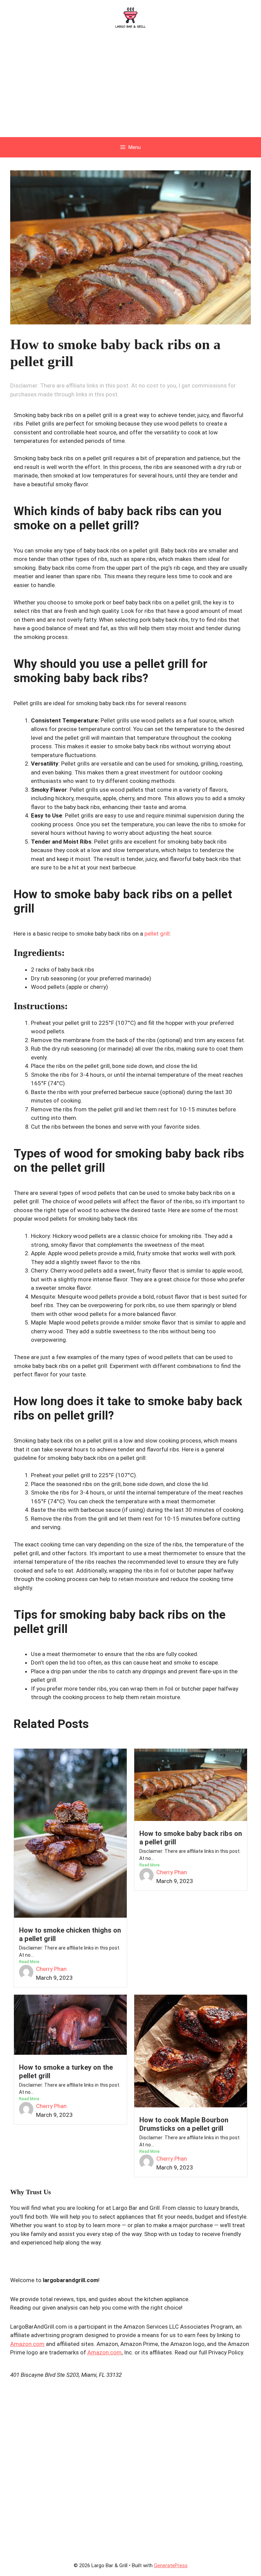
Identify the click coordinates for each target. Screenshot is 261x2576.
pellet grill (157, 934)
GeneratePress (171, 2565)
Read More (29, 1962)
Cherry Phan (51, 1969)
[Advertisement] (130, 86)
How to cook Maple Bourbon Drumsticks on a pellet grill (184, 2124)
